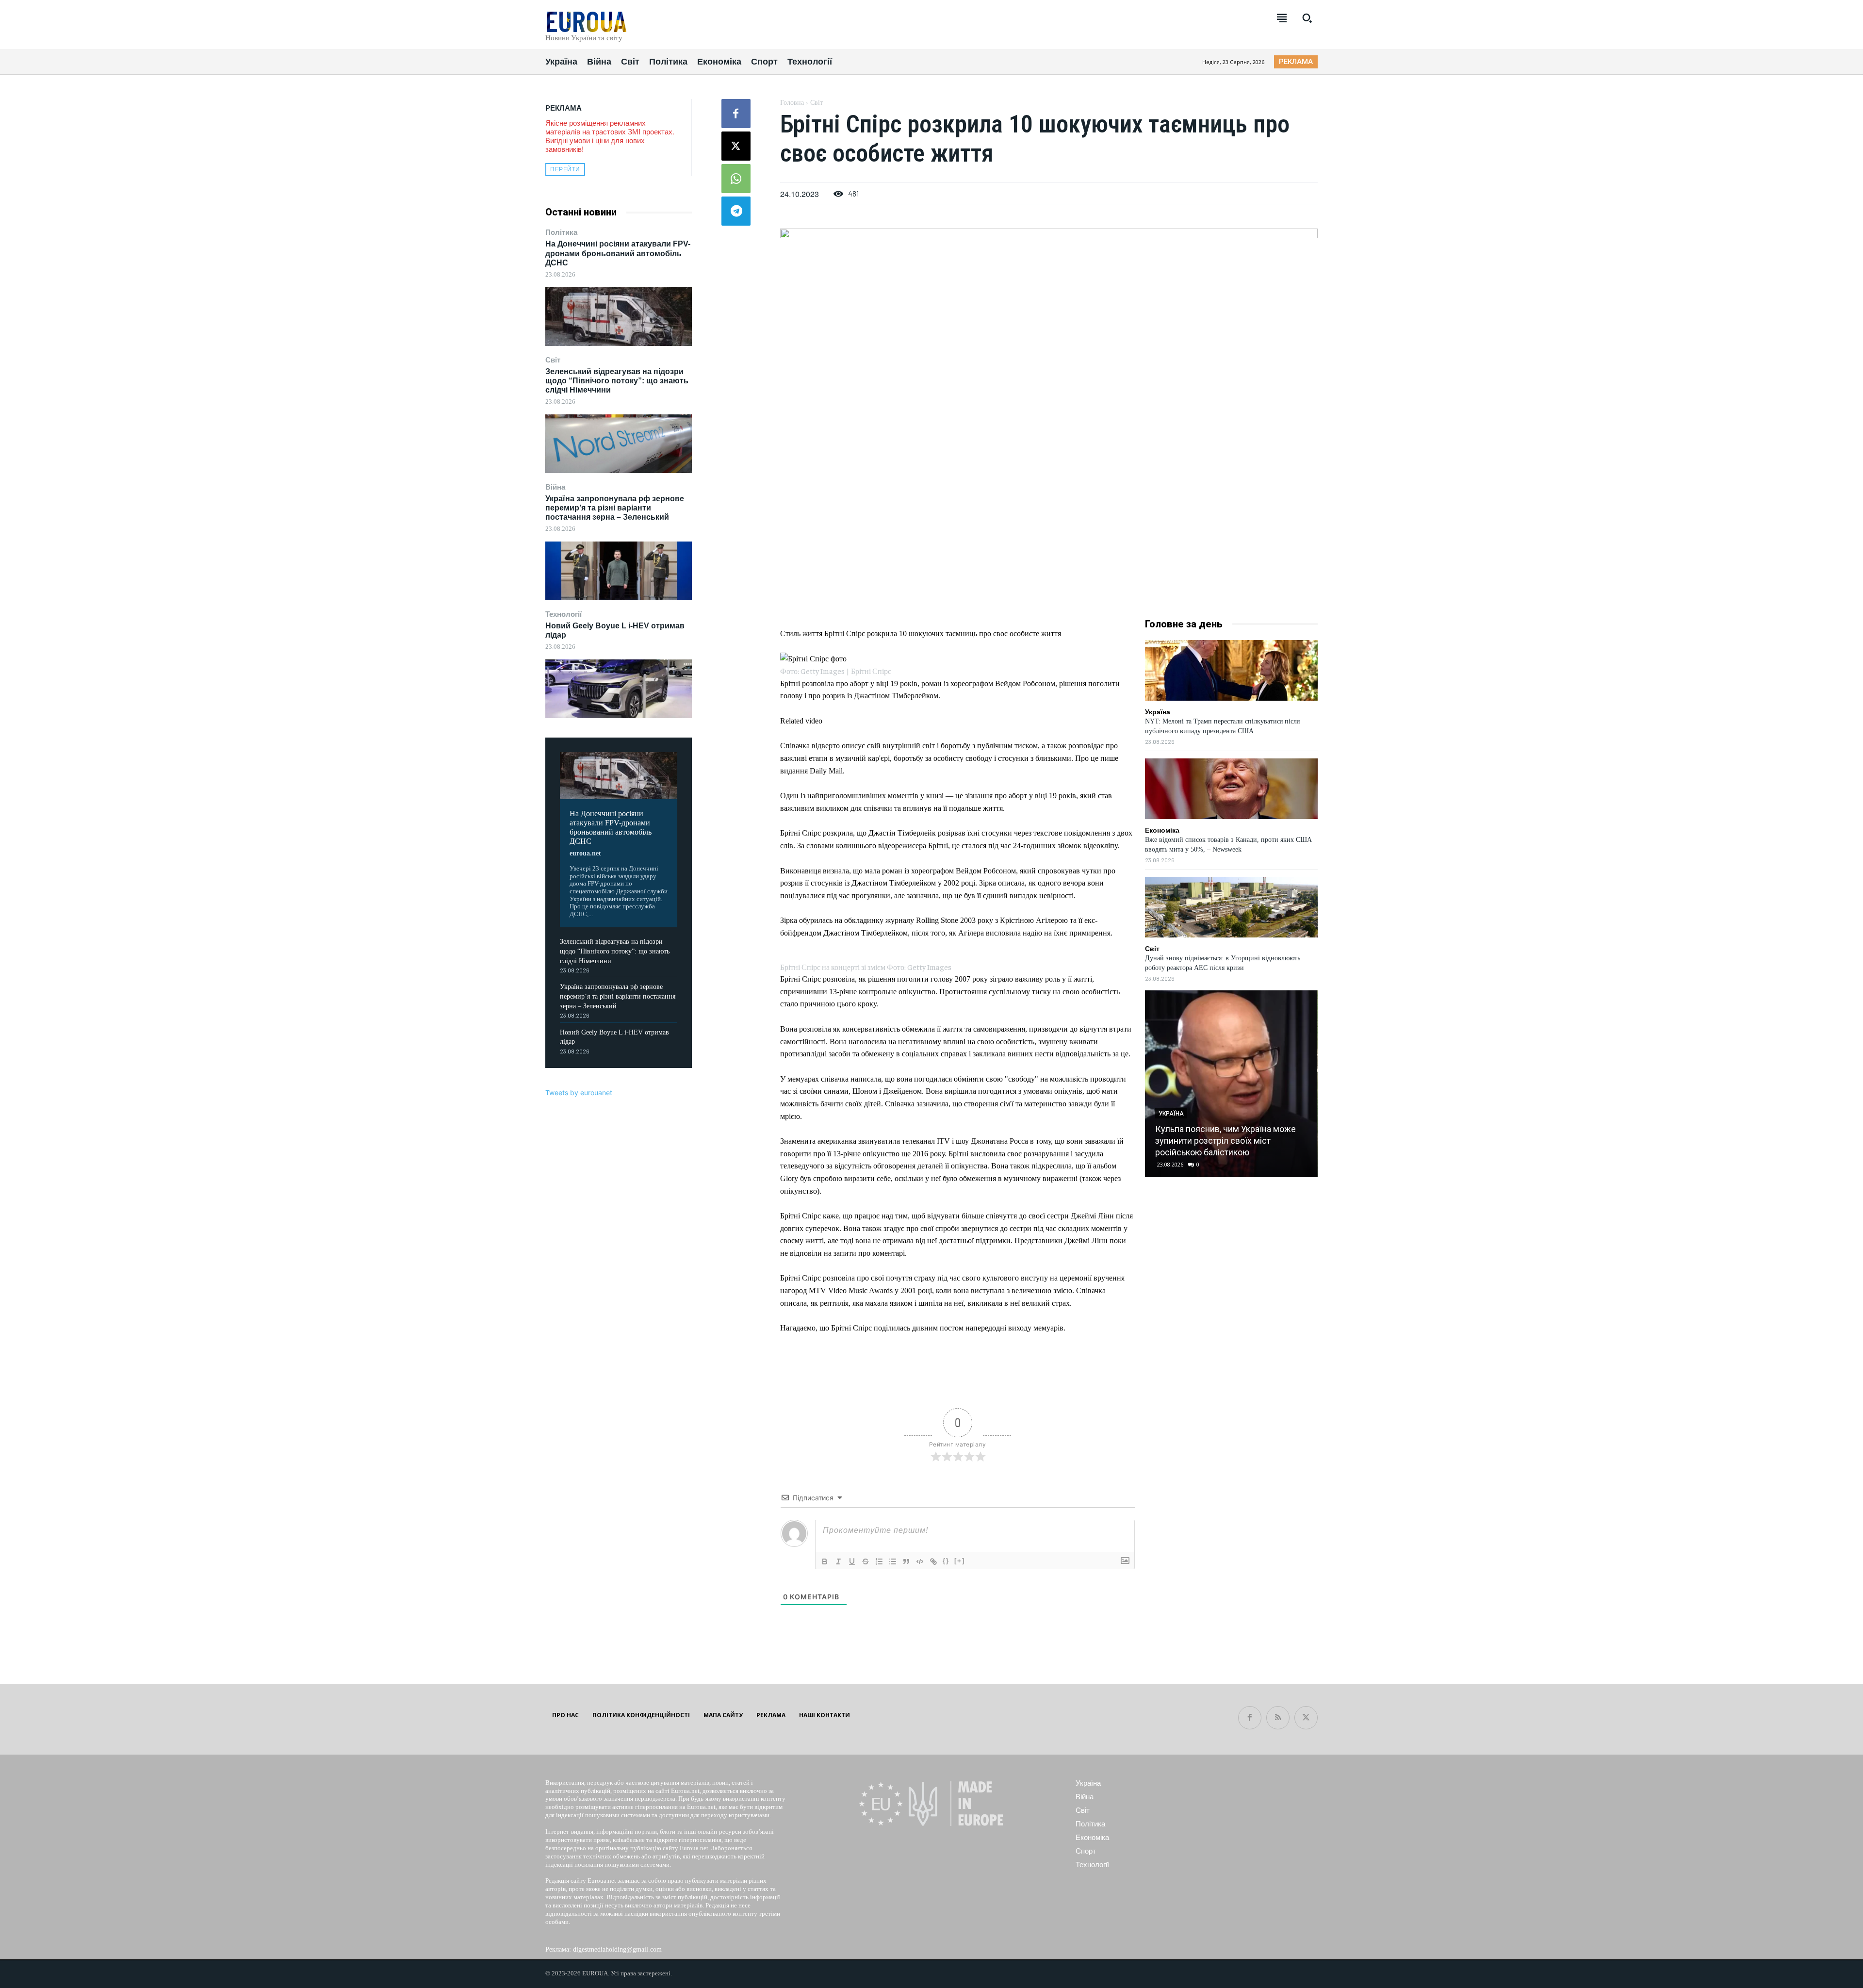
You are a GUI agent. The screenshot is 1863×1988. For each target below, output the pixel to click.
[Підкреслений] (852, 1561)
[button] (1307, 18)
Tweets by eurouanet (579, 1093)
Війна (555, 487)
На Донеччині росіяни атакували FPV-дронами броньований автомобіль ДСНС (618, 253)
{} (946, 1561)
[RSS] (1278, 1718)
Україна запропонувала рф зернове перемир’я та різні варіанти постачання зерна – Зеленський (615, 508)
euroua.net (585, 853)
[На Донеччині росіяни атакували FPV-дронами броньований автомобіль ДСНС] (619, 317)
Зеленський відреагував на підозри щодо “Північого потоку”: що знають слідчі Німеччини (617, 381)
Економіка (1162, 830)
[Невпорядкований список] (893, 1561)
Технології (564, 614)
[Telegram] (736, 211)
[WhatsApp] (736, 179)
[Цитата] (906, 1561)
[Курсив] (838, 1561)
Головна (792, 103)
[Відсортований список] (879, 1561)
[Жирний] (825, 1561)
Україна (1158, 712)
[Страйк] (866, 1561)
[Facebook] (736, 114)
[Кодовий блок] (920, 1561)
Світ (553, 360)
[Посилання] (933, 1561)
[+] (960, 1561)
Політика (561, 232)
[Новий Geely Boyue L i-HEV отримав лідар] (619, 689)
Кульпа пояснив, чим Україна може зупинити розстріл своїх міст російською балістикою (1226, 1141)
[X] (736, 146)
